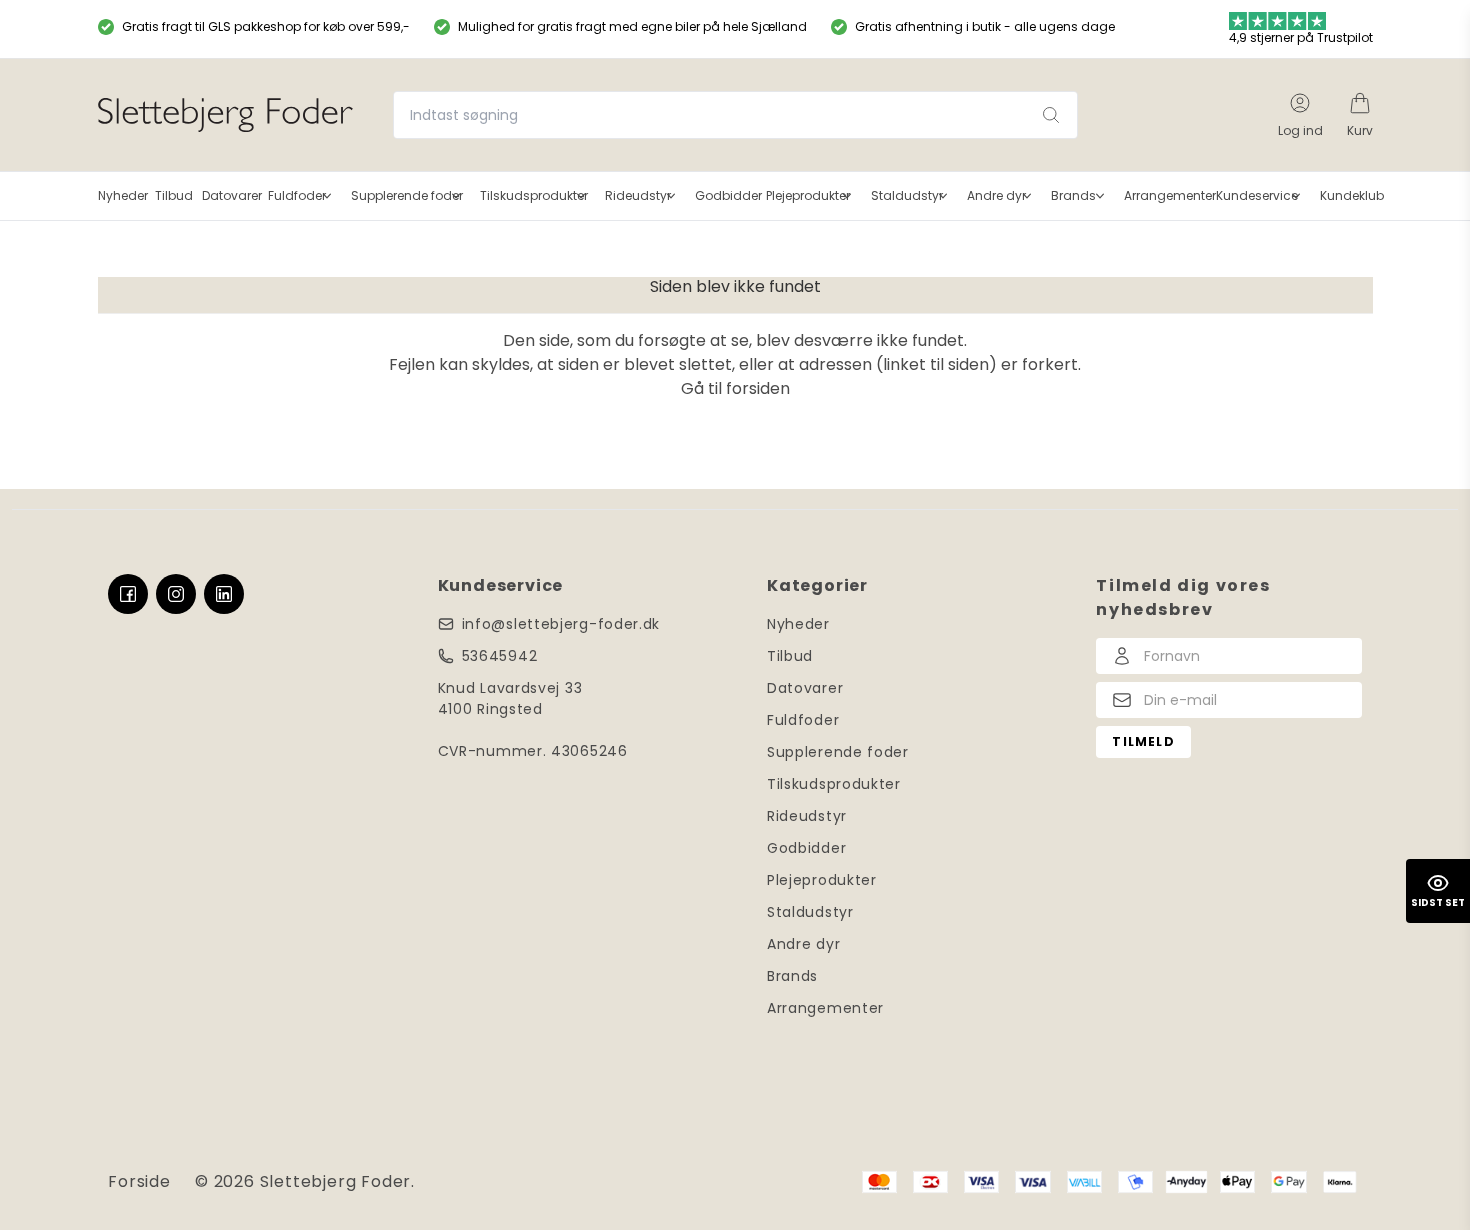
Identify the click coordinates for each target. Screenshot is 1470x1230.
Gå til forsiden (735, 388)
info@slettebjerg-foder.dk (561, 624)
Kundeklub (1352, 195)
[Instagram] (176, 594)
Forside (139, 1181)
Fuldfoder (803, 720)
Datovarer (805, 688)
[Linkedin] (224, 594)
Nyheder (798, 624)
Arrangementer (825, 1008)
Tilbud (790, 656)
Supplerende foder (838, 752)
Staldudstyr (810, 912)
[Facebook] (128, 594)
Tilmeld (1143, 741)
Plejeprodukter (822, 880)
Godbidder (806, 848)
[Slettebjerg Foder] (225, 115)
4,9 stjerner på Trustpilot (1301, 37)
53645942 (500, 656)
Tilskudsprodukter (834, 784)
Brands (792, 976)
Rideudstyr (807, 816)
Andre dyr (803, 944)
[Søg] (1051, 115)
